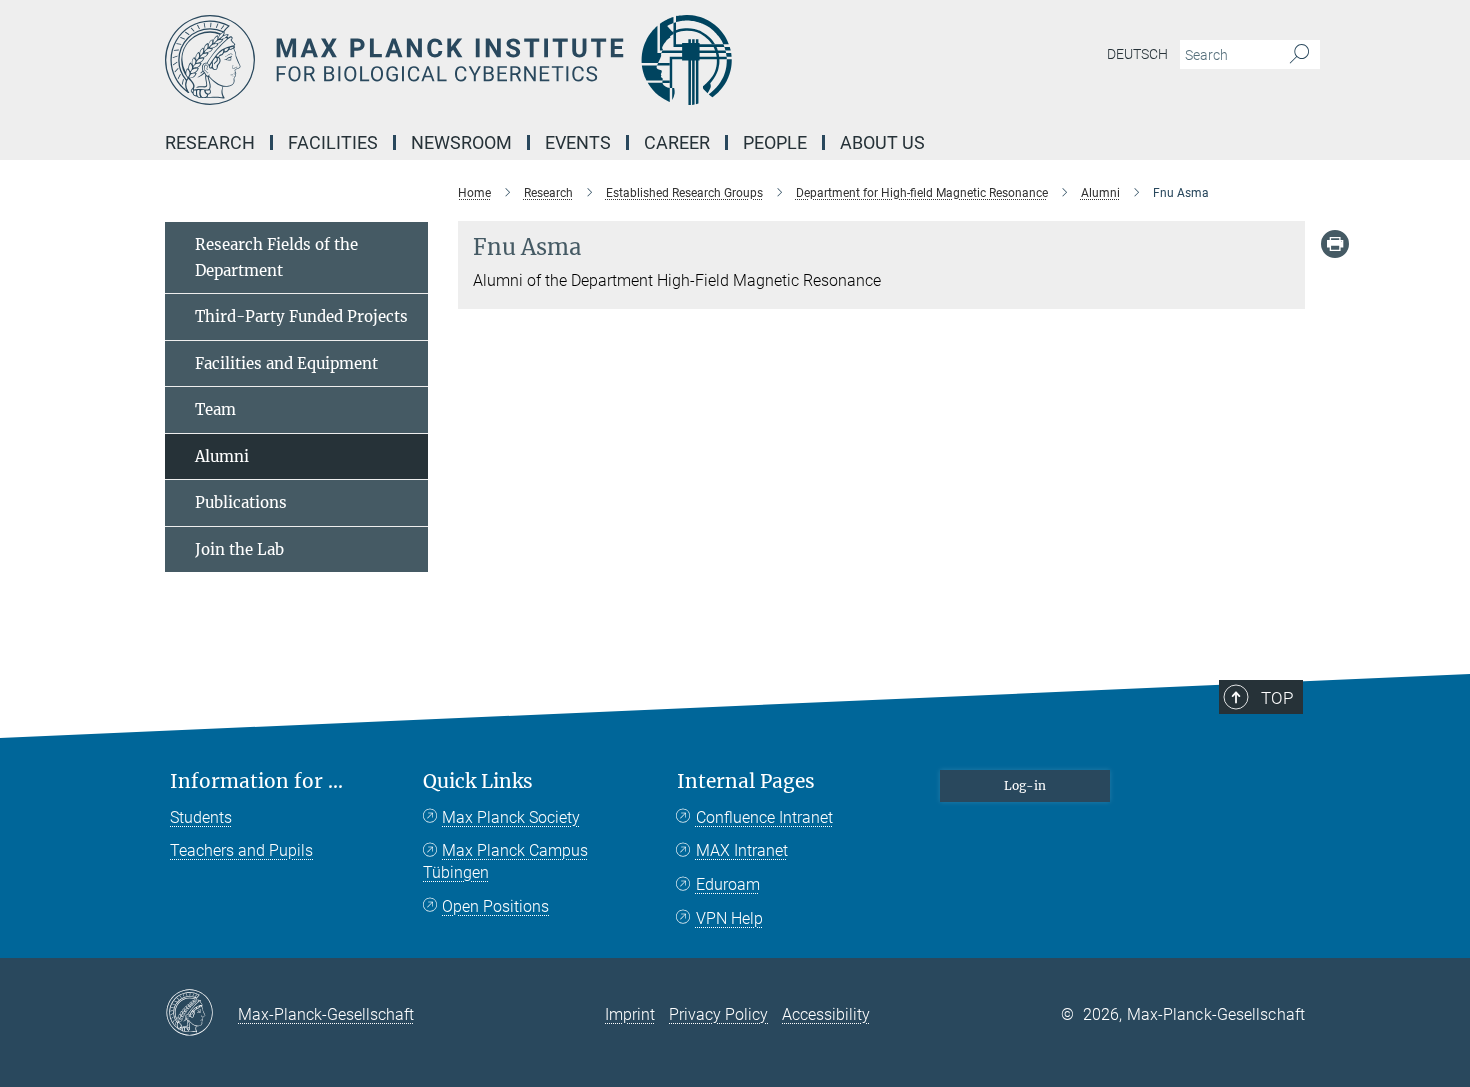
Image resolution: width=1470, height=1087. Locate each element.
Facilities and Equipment (286, 363)
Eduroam (728, 884)
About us (882, 142)
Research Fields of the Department (276, 257)
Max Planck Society (511, 817)
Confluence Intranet (764, 817)
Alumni (222, 456)
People (775, 142)
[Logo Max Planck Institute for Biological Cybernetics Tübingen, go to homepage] (540, 60)
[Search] (1299, 55)
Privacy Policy (718, 1014)
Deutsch (1137, 54)
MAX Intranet (742, 850)
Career (677, 142)
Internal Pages (746, 781)
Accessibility (826, 1014)
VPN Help (729, 918)
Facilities (333, 142)
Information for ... (256, 781)
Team (215, 409)
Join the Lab (239, 549)
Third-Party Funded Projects (301, 316)
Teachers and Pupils (241, 850)
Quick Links (478, 781)
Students (201, 817)
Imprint (630, 1014)
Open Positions (495, 906)
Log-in (1025, 785)
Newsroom (461, 142)
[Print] (1335, 244)
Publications (241, 502)
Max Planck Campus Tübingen (505, 861)
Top (1277, 698)
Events (578, 142)
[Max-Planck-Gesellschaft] (201, 1014)
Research (210, 142)
